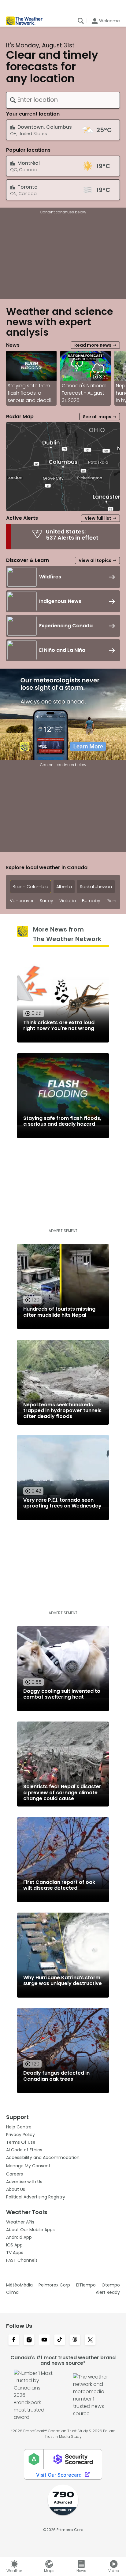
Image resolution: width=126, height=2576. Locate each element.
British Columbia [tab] (30, 887)
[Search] (81, 21)
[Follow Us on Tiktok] (60, 2340)
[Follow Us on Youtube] (44, 2340)
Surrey (46, 901)
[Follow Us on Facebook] (14, 2340)
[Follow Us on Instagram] (29, 2340)
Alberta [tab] (64, 887)
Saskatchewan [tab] (96, 887)
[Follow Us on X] (90, 2340)
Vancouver (22, 901)
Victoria (68, 901)
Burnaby (91, 901)
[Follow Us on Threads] (75, 2340)
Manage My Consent (28, 2166)
